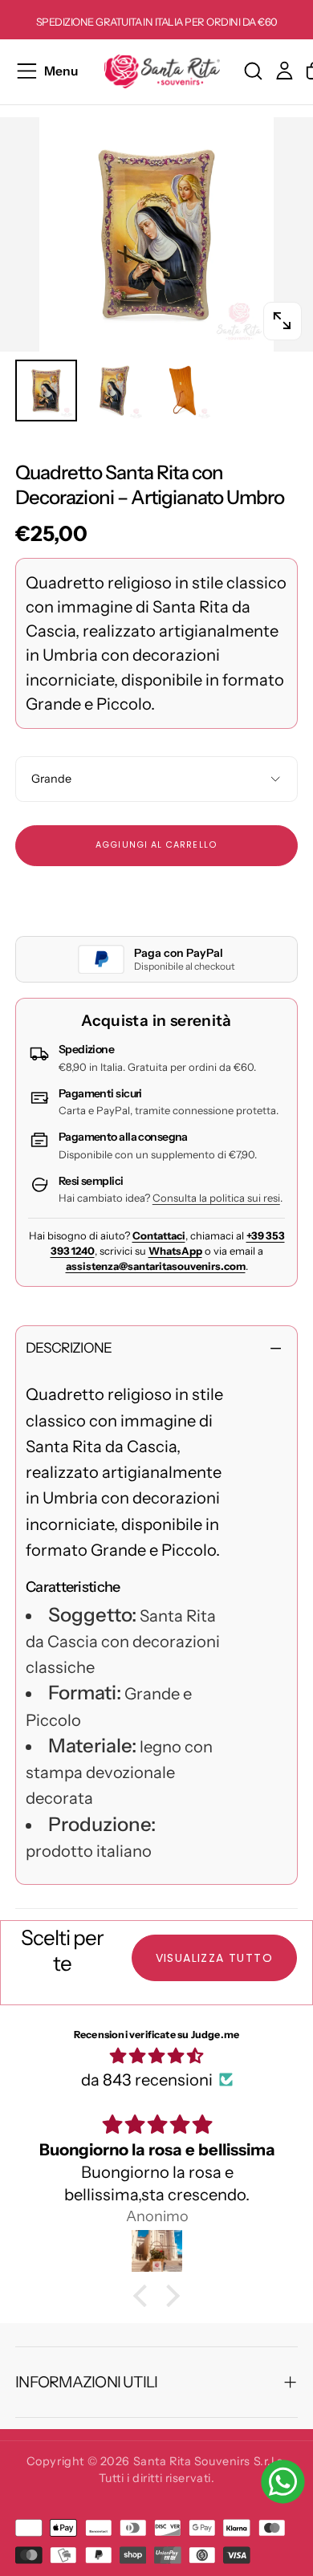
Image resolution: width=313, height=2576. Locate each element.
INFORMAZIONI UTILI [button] (86, 2382)
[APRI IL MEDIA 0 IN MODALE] (282, 321)
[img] (156, 2056)
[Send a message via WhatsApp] (283, 2482)
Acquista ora (156, 898)
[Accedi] (285, 71)
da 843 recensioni (147, 2080)
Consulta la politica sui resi (216, 1198)
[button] (47, 71)
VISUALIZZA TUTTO (214, 1958)
